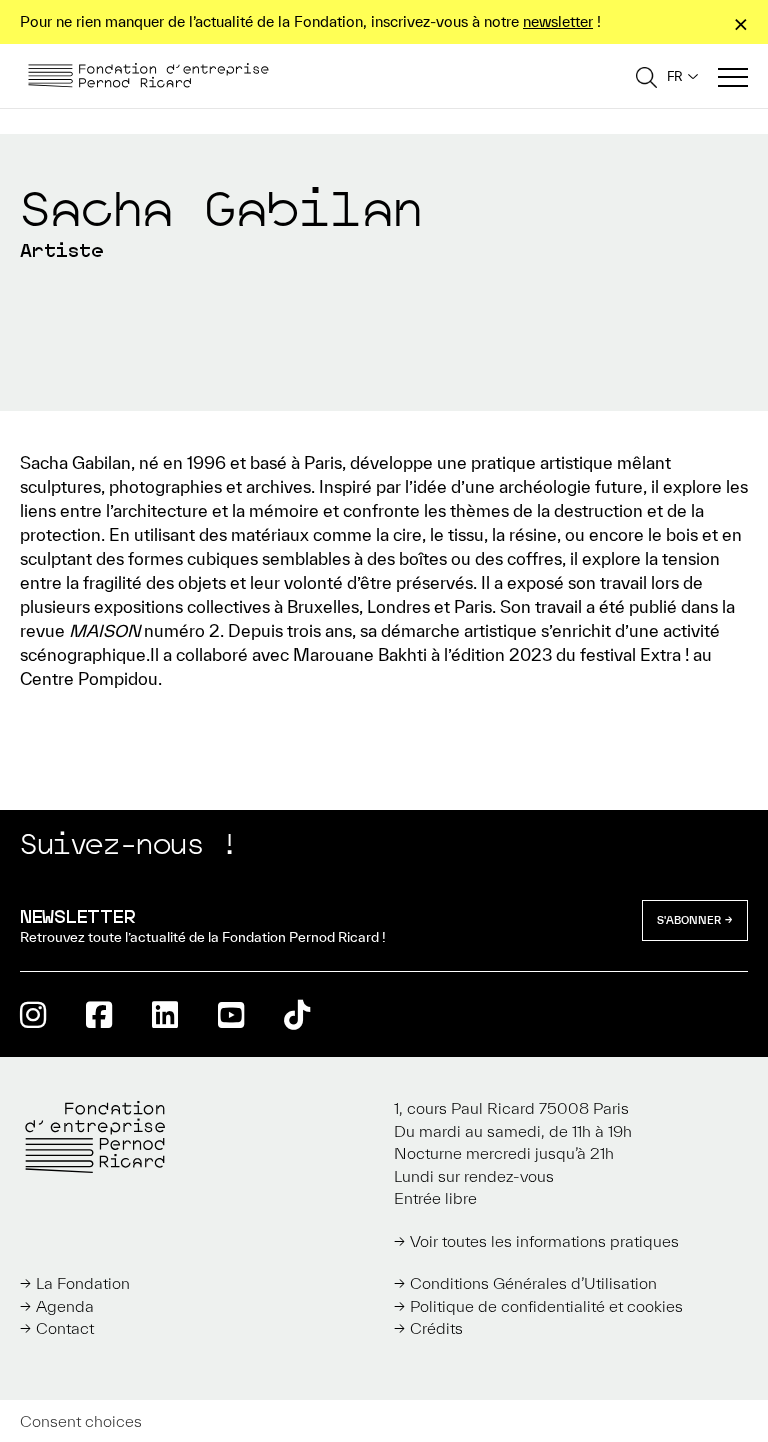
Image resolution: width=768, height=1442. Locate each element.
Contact (65, 1328)
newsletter (558, 21)
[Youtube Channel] (231, 1014)
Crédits (436, 1328)
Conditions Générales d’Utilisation (533, 1283)
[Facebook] (99, 1014)
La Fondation (83, 1283)
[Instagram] (33, 1014)
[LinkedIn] (165, 1014)
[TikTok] (297, 1014)
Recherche (646, 76)
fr (675, 76)
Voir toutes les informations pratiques (544, 1241)
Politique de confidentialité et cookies (546, 1306)
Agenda (65, 1306)
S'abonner (689, 920)
